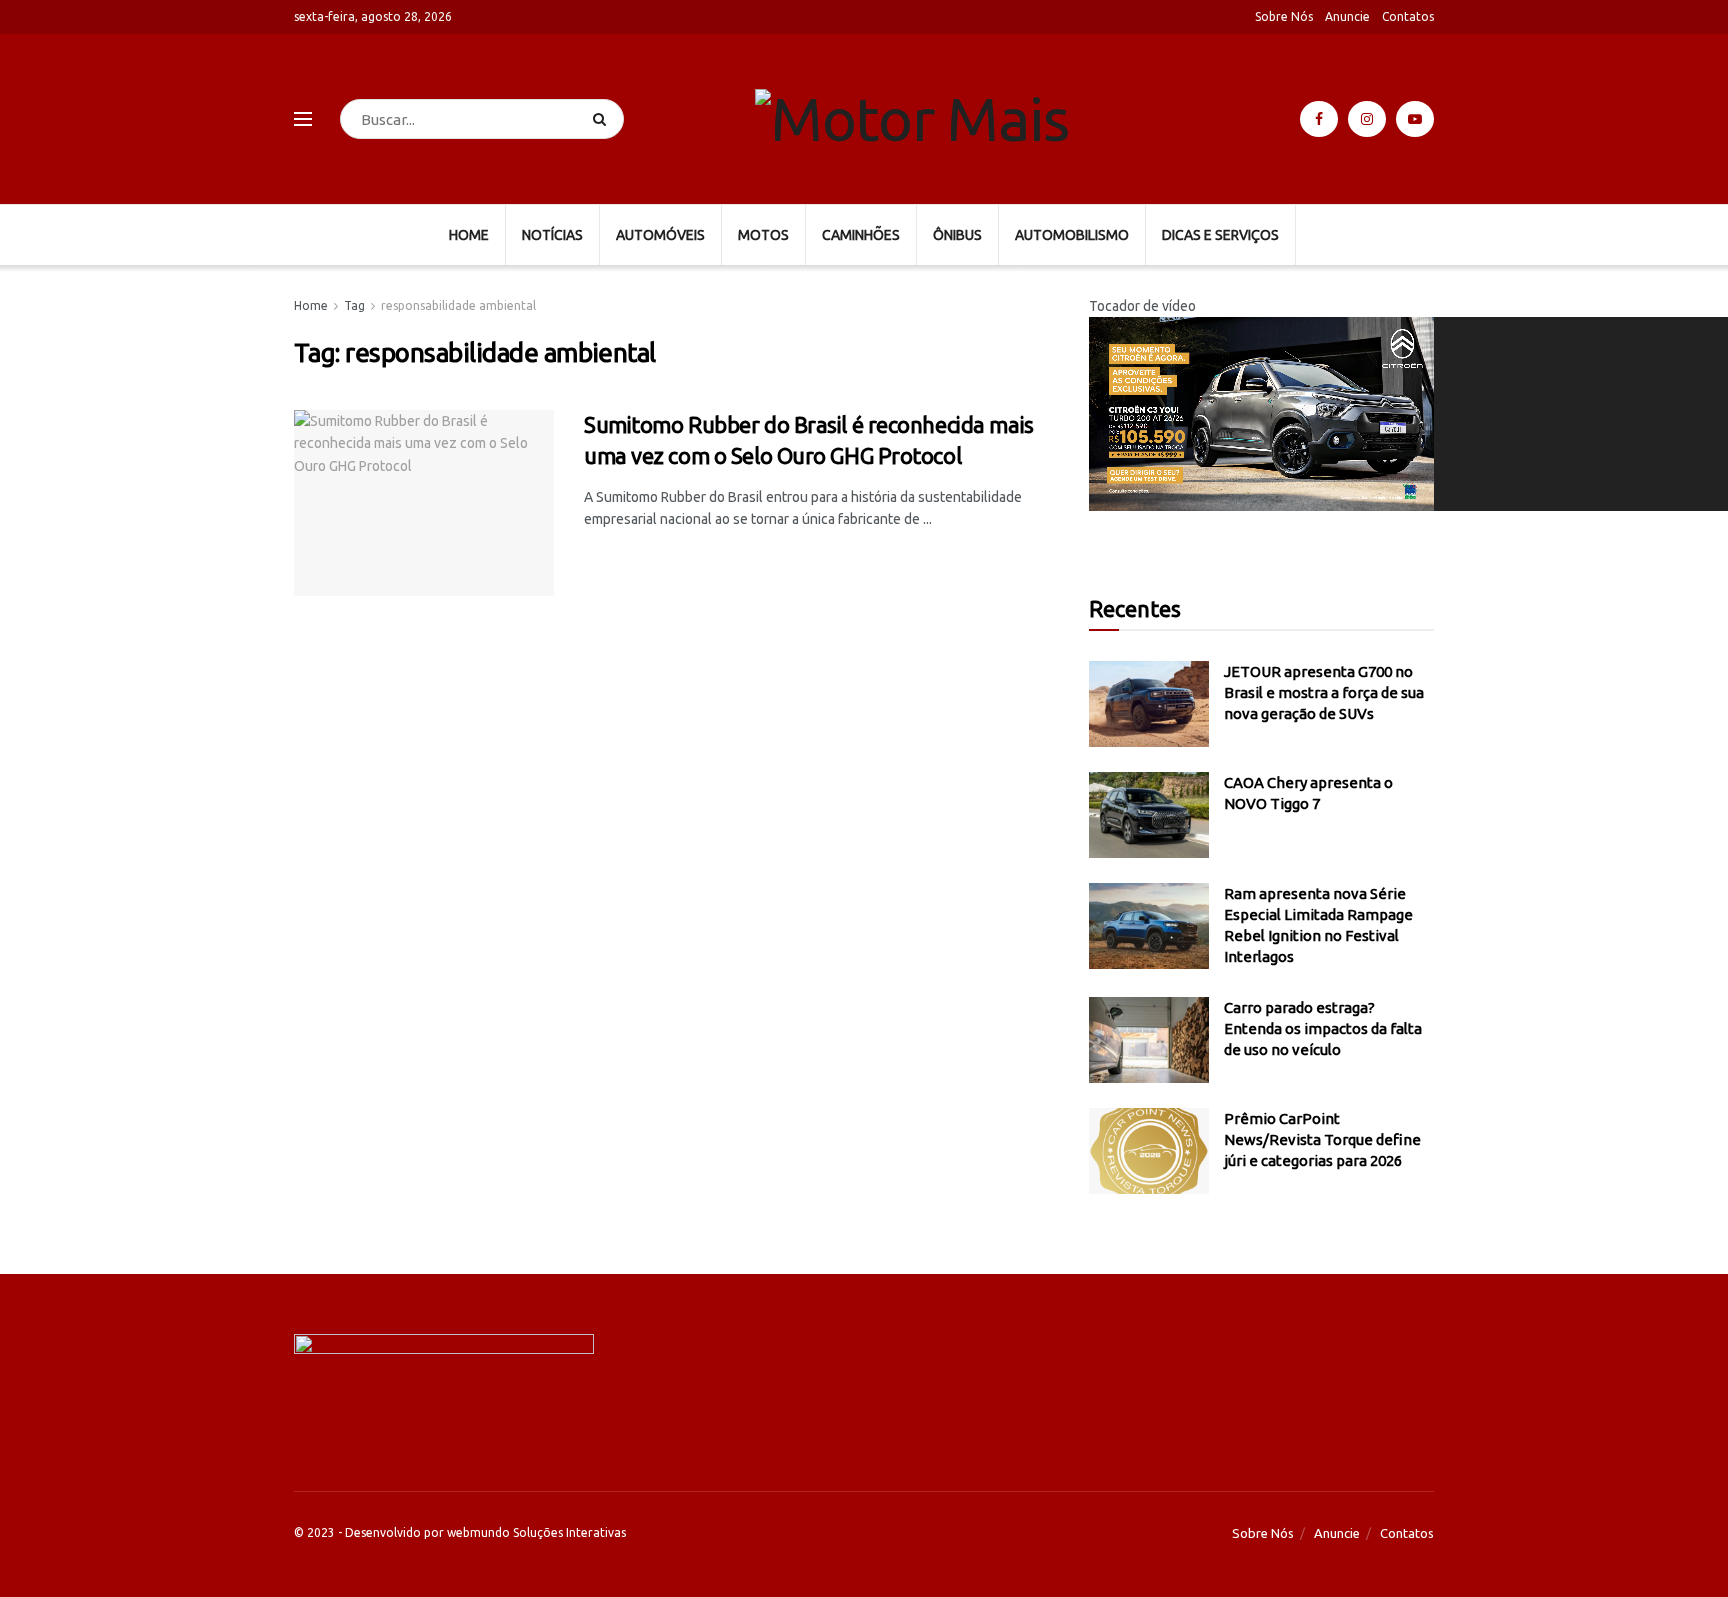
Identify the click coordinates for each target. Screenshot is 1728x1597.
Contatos (1408, 16)
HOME (469, 235)
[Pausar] (1102, 525)
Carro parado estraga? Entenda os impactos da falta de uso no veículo (1323, 1028)
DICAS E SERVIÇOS (1220, 235)
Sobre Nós (1284, 16)
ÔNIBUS (957, 235)
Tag (354, 305)
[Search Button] (603, 119)
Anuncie (1347, 16)
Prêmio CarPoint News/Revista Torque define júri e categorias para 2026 (1322, 1139)
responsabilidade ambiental (458, 305)
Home (311, 305)
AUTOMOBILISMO (1072, 235)
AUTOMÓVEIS (660, 235)
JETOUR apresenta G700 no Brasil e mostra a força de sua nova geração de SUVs (1324, 692)
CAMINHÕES (861, 235)
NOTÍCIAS (552, 235)
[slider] (1107, 573)
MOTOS (763, 235)
